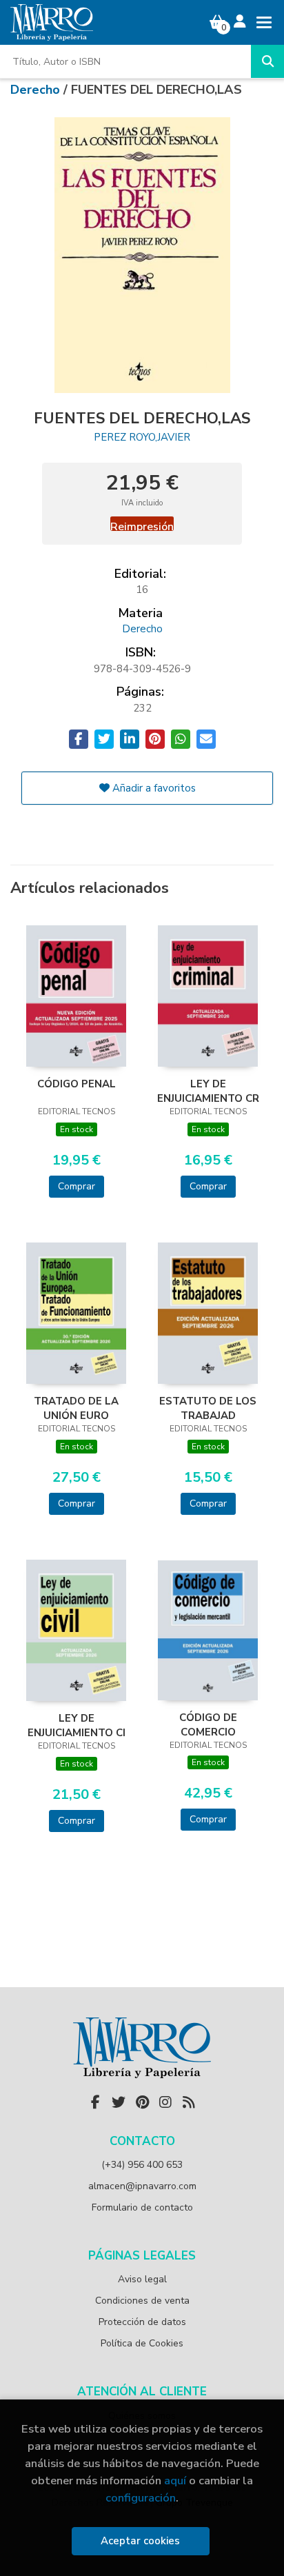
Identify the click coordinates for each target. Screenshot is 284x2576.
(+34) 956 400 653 (142, 2165)
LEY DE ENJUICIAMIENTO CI (77, 1725)
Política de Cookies (142, 2343)
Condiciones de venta (142, 2301)
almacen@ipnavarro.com (142, 2186)
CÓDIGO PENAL (77, 1084)
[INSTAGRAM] (165, 2102)
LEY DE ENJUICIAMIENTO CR (208, 1091)
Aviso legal (142, 2279)
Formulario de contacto (142, 2207)
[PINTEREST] (142, 2102)
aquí (175, 2481)
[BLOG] (189, 2102)
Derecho (37, 90)
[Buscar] (267, 61)
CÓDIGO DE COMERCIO (208, 1724)
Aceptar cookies (140, 2541)
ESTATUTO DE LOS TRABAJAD (208, 1408)
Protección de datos (142, 2322)
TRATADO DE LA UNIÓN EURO (76, 1408)
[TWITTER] (119, 2102)
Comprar (77, 1186)
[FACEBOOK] (95, 2102)
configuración (141, 2498)
